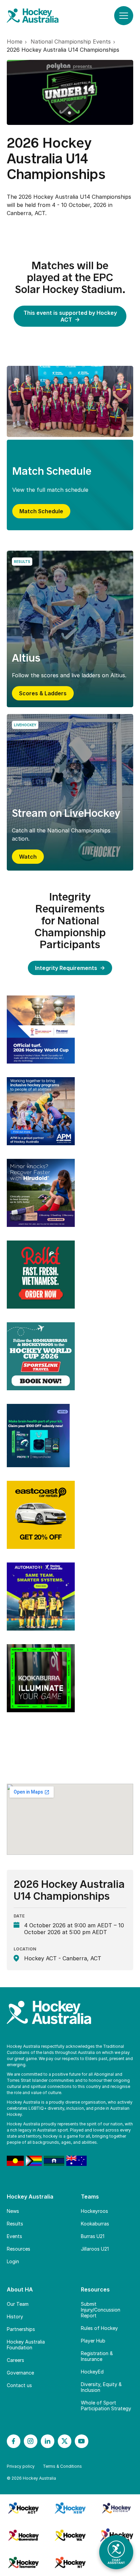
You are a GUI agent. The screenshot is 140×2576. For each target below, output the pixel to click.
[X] (65, 2441)
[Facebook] (14, 2441)
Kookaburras (95, 2224)
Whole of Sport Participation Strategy (106, 2405)
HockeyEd (92, 2372)
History (15, 2316)
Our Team (18, 2304)
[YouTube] (82, 2441)
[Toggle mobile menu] (124, 16)
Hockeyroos (94, 2211)
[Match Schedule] (70, 401)
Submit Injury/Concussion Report (101, 2310)
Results (15, 2224)
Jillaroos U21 (95, 2249)
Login (13, 2261)
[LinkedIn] (48, 2441)
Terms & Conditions (62, 2466)
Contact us (19, 2385)
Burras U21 (93, 2236)
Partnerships (21, 2329)
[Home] (39, 16)
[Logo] (41, 1030)
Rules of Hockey (99, 2328)
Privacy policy (21, 2466)
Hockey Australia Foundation (26, 2345)
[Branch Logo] (23, 2508)
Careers (15, 2360)
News (13, 2211)
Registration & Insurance (97, 2356)
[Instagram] (31, 2441)
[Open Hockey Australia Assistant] (116, 2552)
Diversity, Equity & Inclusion (101, 2387)
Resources (19, 2249)
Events (14, 2236)
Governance (20, 2373)
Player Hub (93, 2341)
